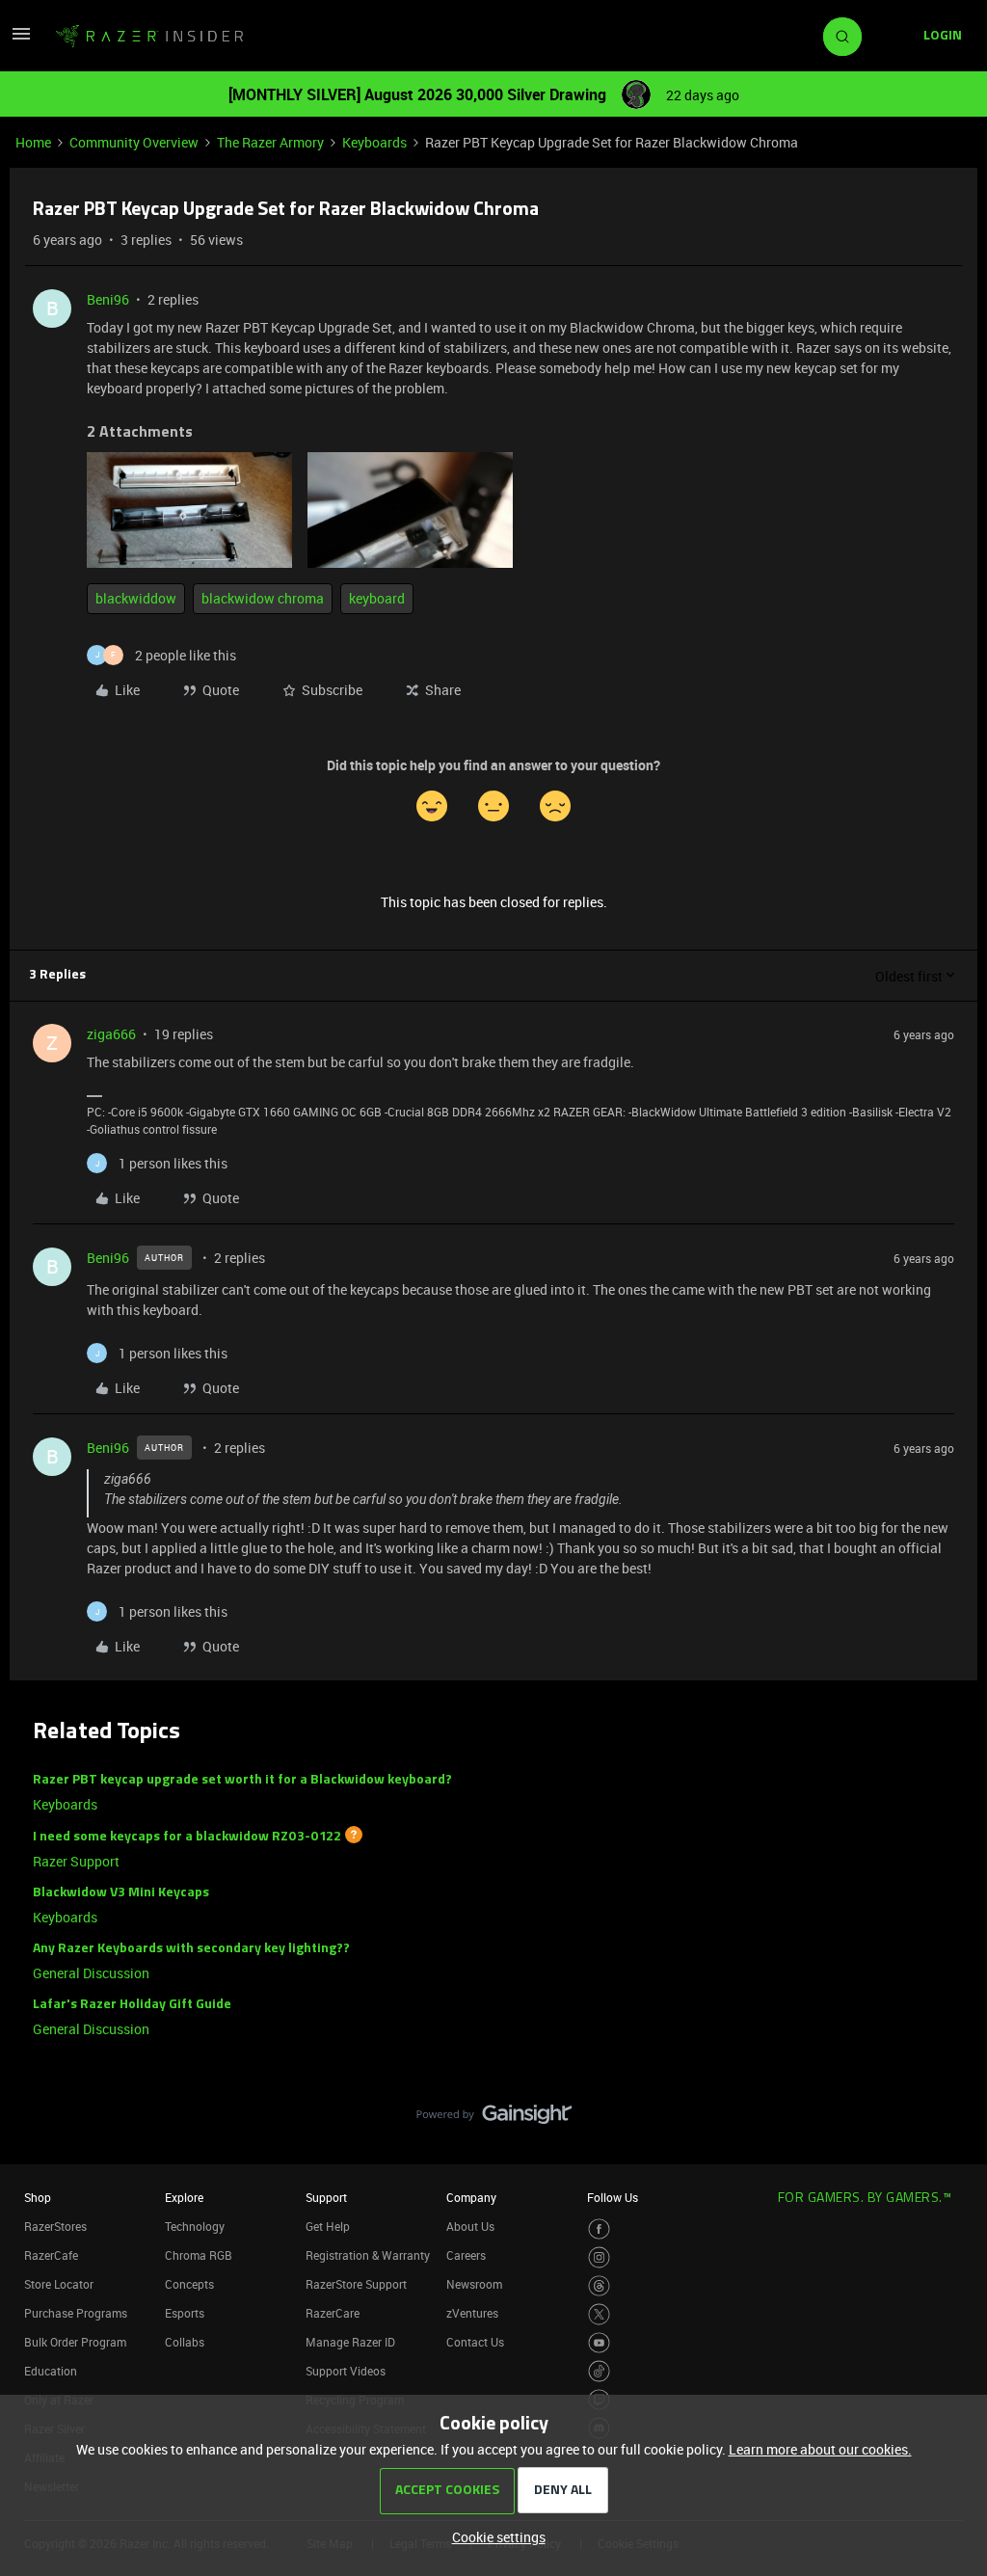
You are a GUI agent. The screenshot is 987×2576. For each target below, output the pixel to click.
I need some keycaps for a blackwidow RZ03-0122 (187, 1837)
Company (471, 2197)
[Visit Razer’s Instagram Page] (599, 2257)
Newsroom (474, 2284)
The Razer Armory (270, 142)
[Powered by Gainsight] (494, 2119)
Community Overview (134, 142)
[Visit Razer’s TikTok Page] (599, 2371)
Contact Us (475, 2342)
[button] (21, 40)
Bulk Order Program (75, 2342)
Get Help (328, 2226)
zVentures (472, 2313)
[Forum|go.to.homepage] (149, 37)
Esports (185, 2313)
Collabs (185, 2342)
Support (326, 2197)
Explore (184, 2197)
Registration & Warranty (368, 2255)
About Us (470, 2226)
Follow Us (613, 2197)
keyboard (377, 598)
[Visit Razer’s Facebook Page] (599, 2229)
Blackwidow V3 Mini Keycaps (121, 1893)
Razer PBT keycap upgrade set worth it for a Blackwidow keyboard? (242, 1780)
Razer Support (76, 1861)
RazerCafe (51, 2255)
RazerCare (333, 2313)
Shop (38, 2197)
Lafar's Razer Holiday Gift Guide (132, 2005)
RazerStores (55, 2226)
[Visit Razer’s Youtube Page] (599, 2343)
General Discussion (91, 1973)
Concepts (189, 2284)
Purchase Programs (76, 2313)
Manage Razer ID (350, 2342)
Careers (466, 2255)
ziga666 (111, 1034)
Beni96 (108, 299)
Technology (195, 2226)
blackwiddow (136, 598)
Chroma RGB (199, 2255)
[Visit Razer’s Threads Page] (599, 2286)
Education (51, 2371)
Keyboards (374, 142)
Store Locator (59, 2284)
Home (33, 142)
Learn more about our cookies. (820, 2449)
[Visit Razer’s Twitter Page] (599, 2314)
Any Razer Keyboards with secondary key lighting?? (191, 1949)
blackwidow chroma (263, 598)
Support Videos (346, 2371)
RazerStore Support (356, 2284)
